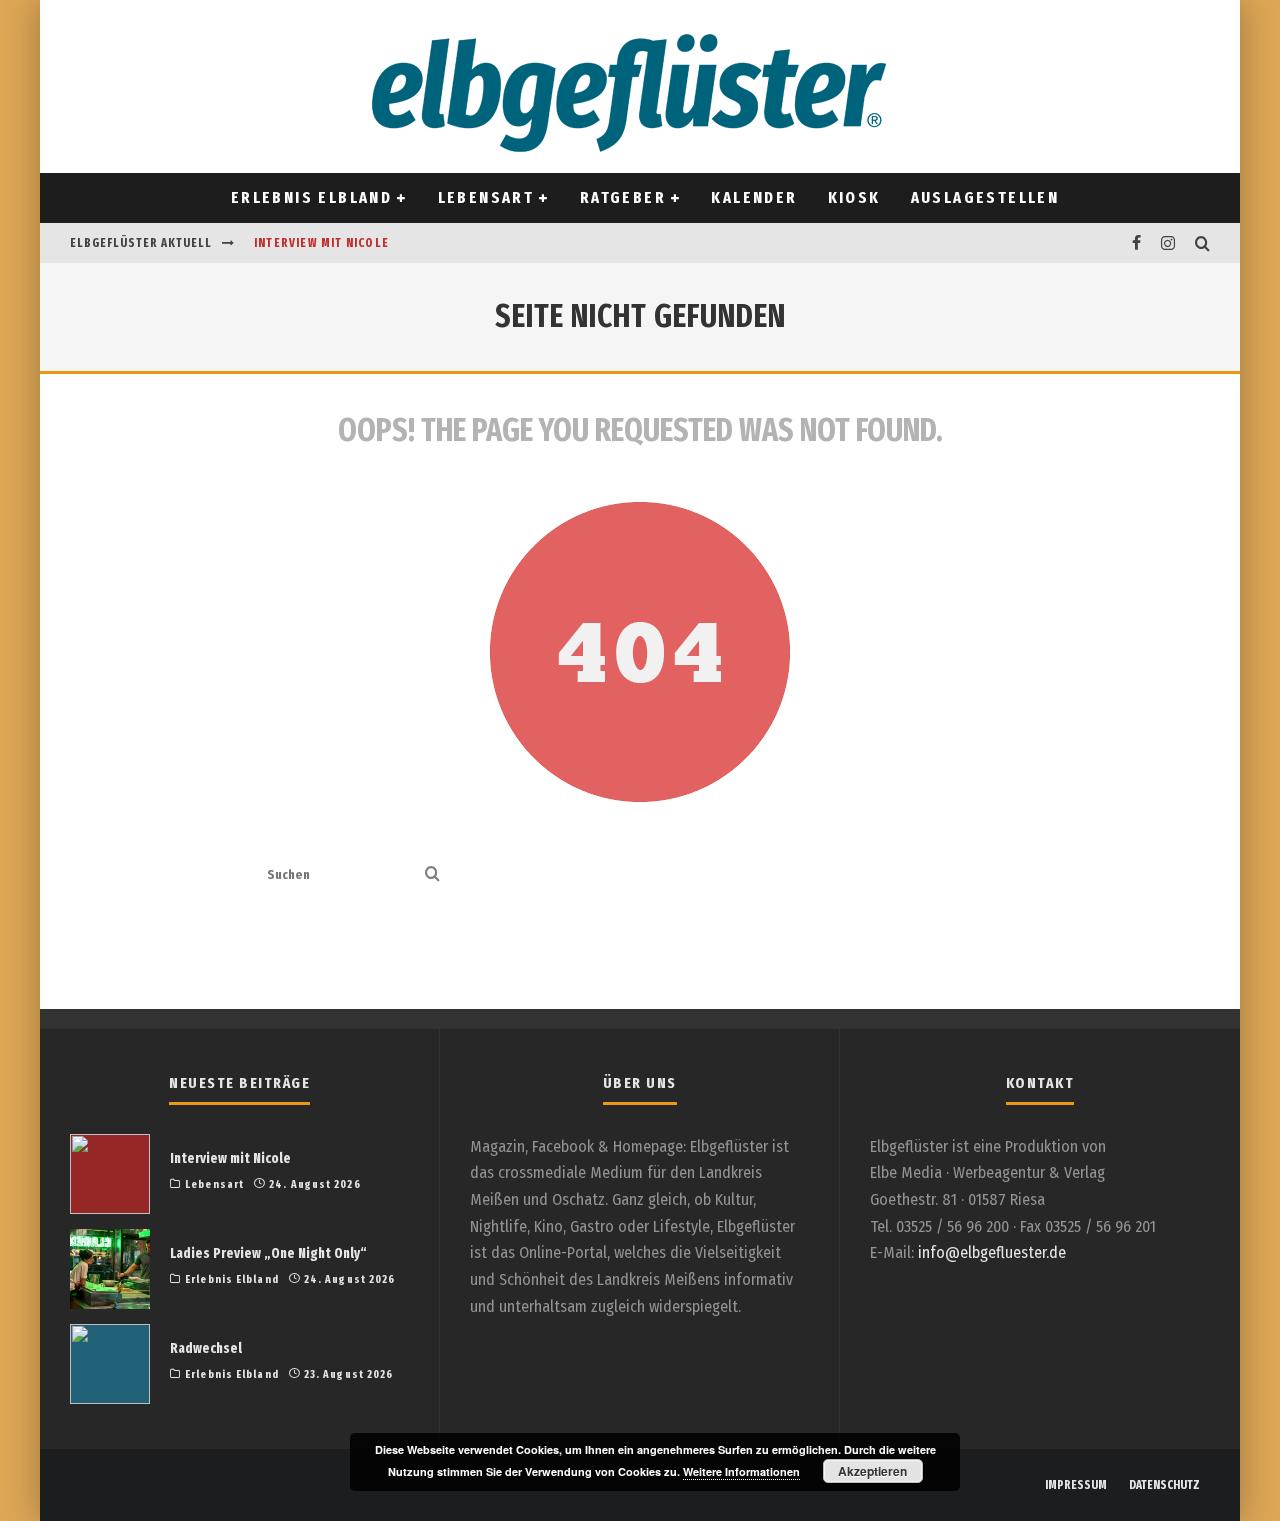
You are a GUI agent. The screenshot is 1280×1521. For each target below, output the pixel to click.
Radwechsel (206, 1348)
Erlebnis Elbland (311, 197)
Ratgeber (623, 197)
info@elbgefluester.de (992, 1252)
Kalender (754, 197)
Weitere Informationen (741, 1471)
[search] (432, 875)
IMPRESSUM (1076, 1485)
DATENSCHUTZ (1164, 1485)
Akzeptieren (872, 1471)
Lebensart (486, 197)
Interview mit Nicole (321, 243)
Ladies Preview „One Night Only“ (268, 1253)
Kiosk (854, 197)
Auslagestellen (985, 197)
